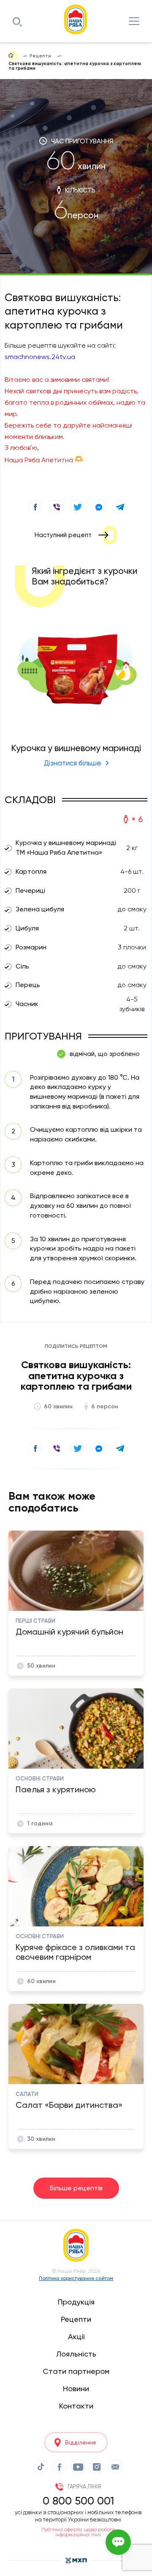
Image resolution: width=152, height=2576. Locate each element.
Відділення (80, 2442)
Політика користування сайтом (76, 2278)
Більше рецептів (76, 2188)
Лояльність (76, 2354)
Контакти (76, 2406)
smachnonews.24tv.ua (40, 357)
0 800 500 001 (78, 2501)
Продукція (76, 2302)
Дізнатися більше (73, 763)
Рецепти (76, 2319)
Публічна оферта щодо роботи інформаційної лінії (78, 2532)
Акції (76, 2336)
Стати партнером (76, 2371)
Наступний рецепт (63, 535)
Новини (76, 2388)
